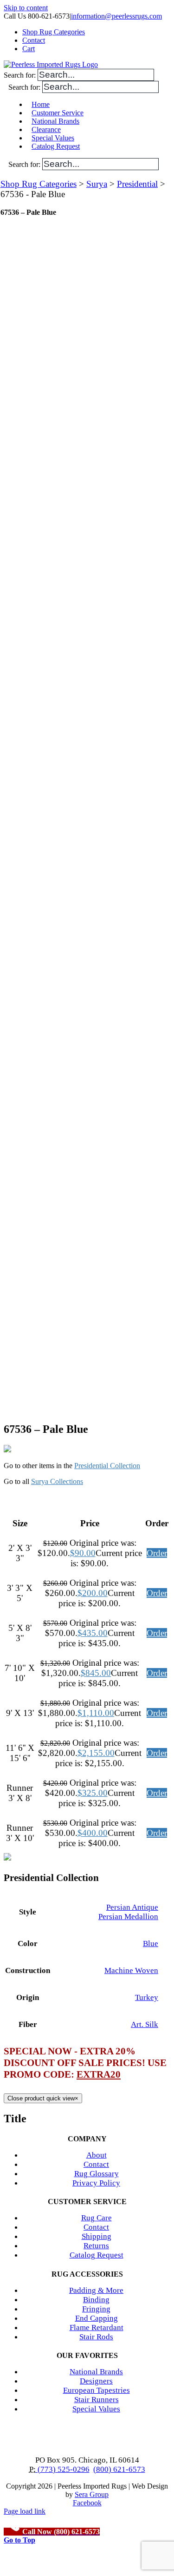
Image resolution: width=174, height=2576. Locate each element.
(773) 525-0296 (63, 2469)
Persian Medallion (128, 1917)
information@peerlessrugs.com (116, 16)
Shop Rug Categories (39, 184)
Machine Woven (131, 1970)
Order (157, 1553)
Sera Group (92, 2494)
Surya (97, 184)
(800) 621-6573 (119, 2469)
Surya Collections (57, 1481)
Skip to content (26, 8)
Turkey (147, 1997)
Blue (151, 1944)
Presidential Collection (107, 1466)
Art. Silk (145, 2024)
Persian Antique (132, 1907)
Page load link (25, 2511)
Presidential (137, 184)
